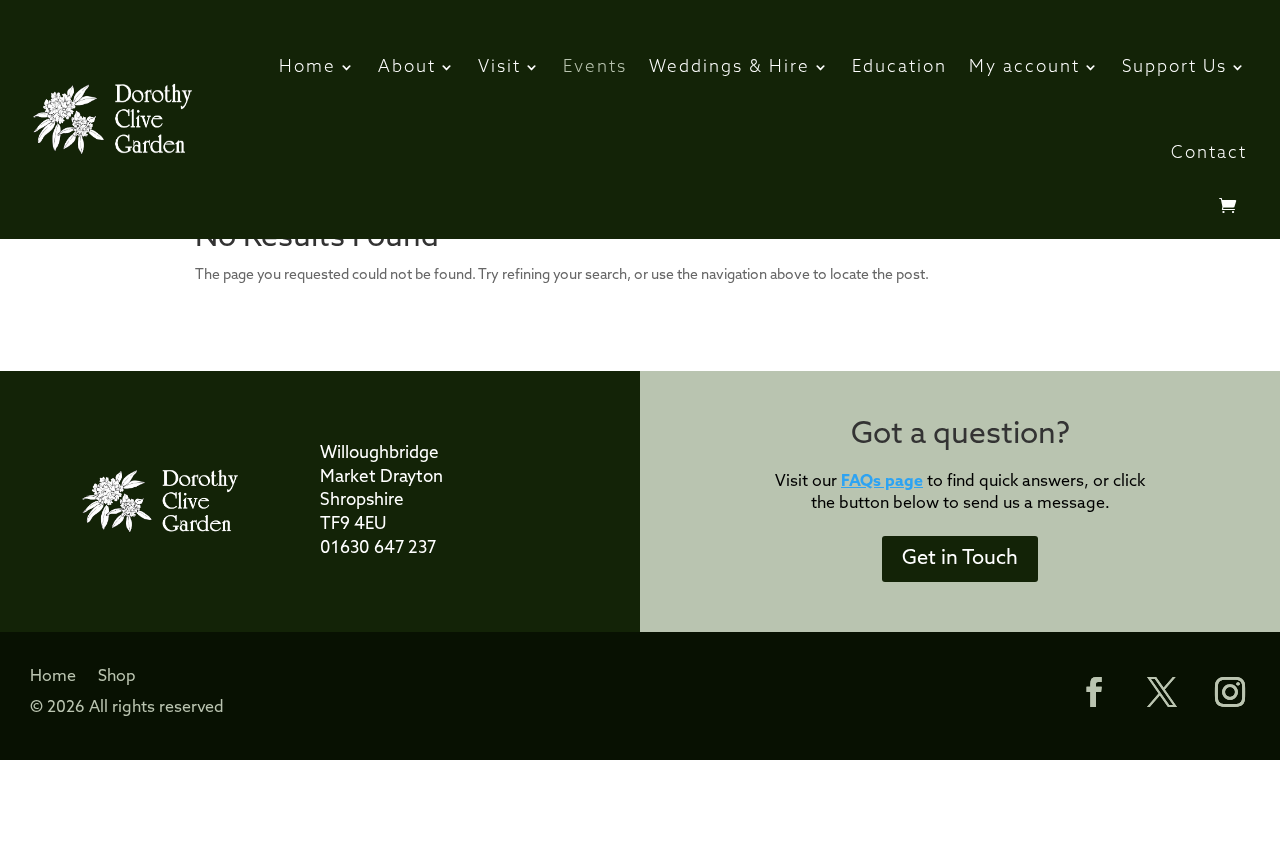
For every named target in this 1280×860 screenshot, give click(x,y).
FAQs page (882, 482)
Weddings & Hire (729, 67)
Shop (117, 677)
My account (1024, 67)
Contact (1209, 153)
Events (595, 67)
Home (307, 67)
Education (899, 67)
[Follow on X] (1162, 692)
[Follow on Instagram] (1230, 692)
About (407, 67)
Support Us (1174, 67)
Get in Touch (960, 559)
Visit (499, 67)
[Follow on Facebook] (1084, 692)
